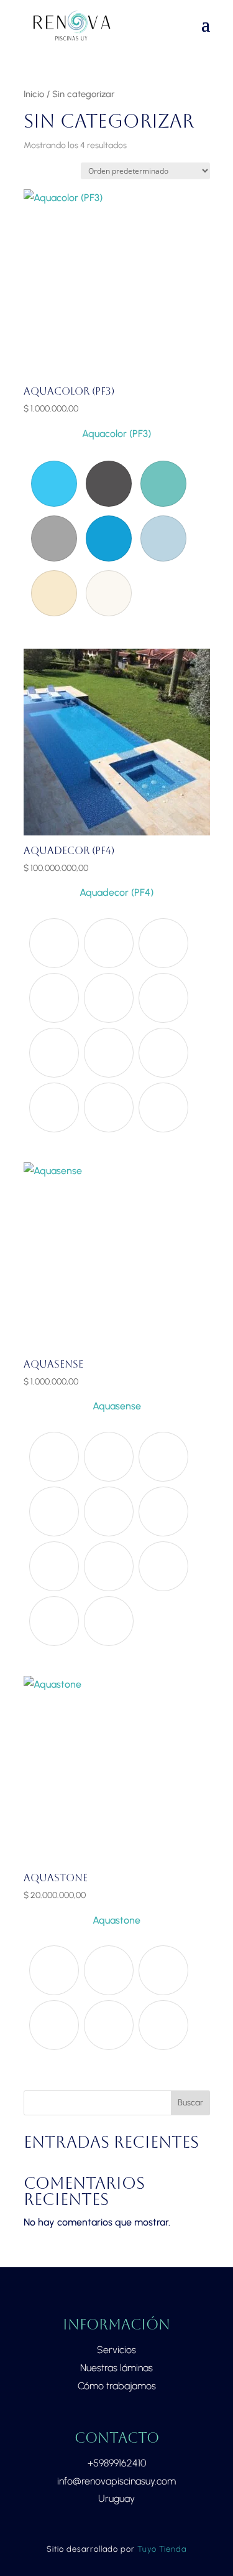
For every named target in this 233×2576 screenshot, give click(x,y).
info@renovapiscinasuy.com (116, 2481)
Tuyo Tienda (162, 2549)
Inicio (34, 94)
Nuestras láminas (116, 2368)
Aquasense (117, 1406)
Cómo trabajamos (117, 2386)
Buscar (190, 2103)
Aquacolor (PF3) (116, 434)
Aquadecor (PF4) (116, 892)
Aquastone (116, 1920)
